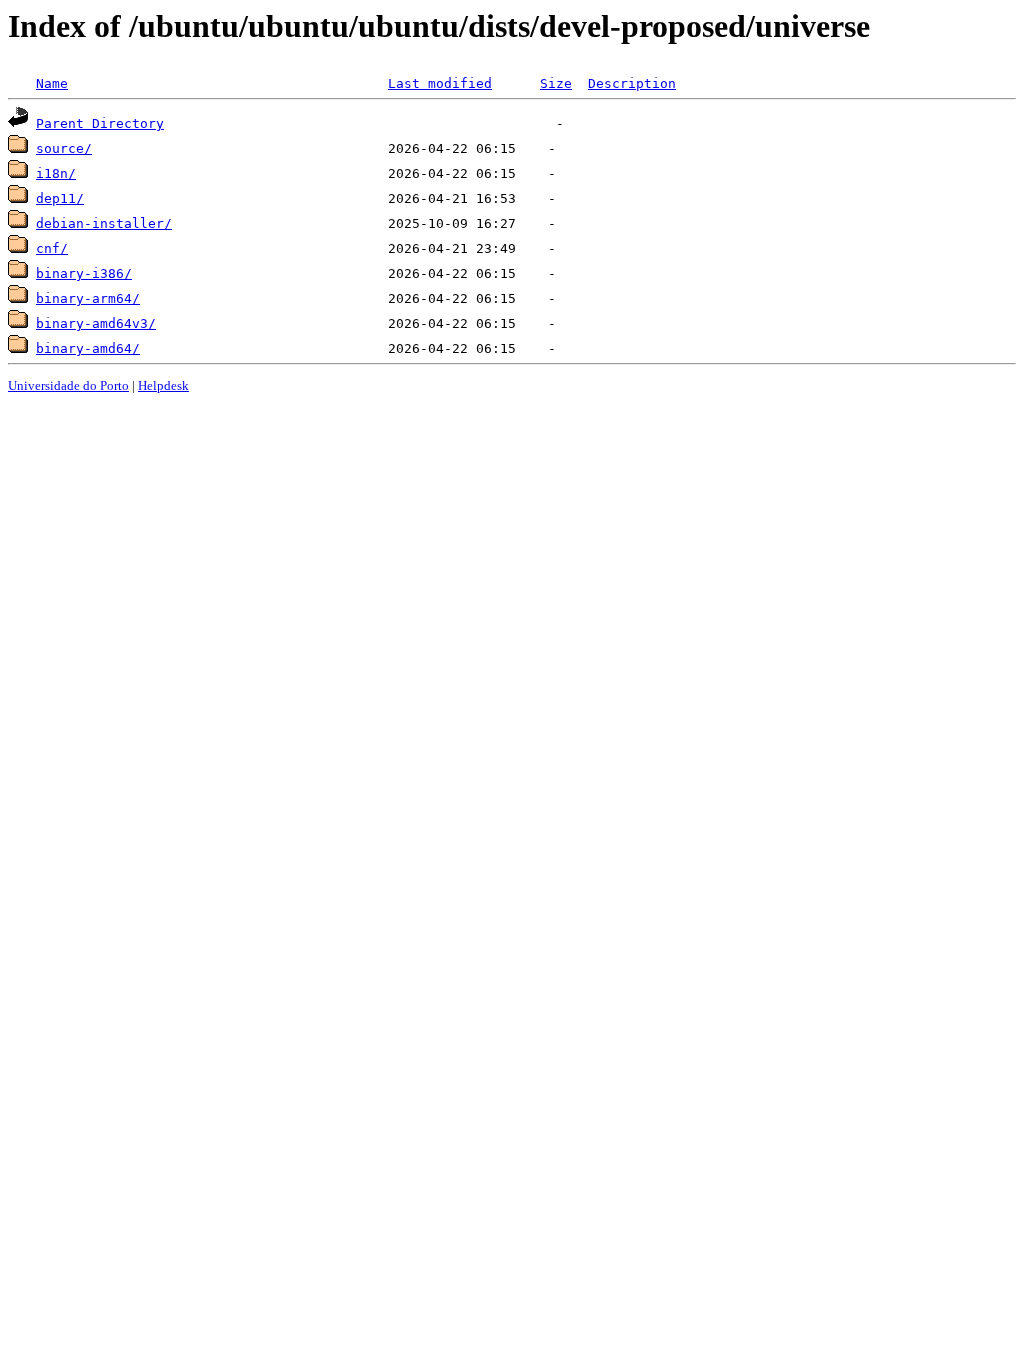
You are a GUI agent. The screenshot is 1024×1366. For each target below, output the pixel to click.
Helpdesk (163, 385)
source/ (64, 148)
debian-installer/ (104, 223)
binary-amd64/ (88, 348)
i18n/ (56, 173)
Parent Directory (100, 123)
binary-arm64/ (88, 298)
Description (632, 83)
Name (52, 83)
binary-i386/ (84, 273)
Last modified (440, 83)
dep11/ (60, 198)
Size (556, 83)
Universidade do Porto (68, 385)
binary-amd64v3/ (96, 323)
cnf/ (52, 248)
